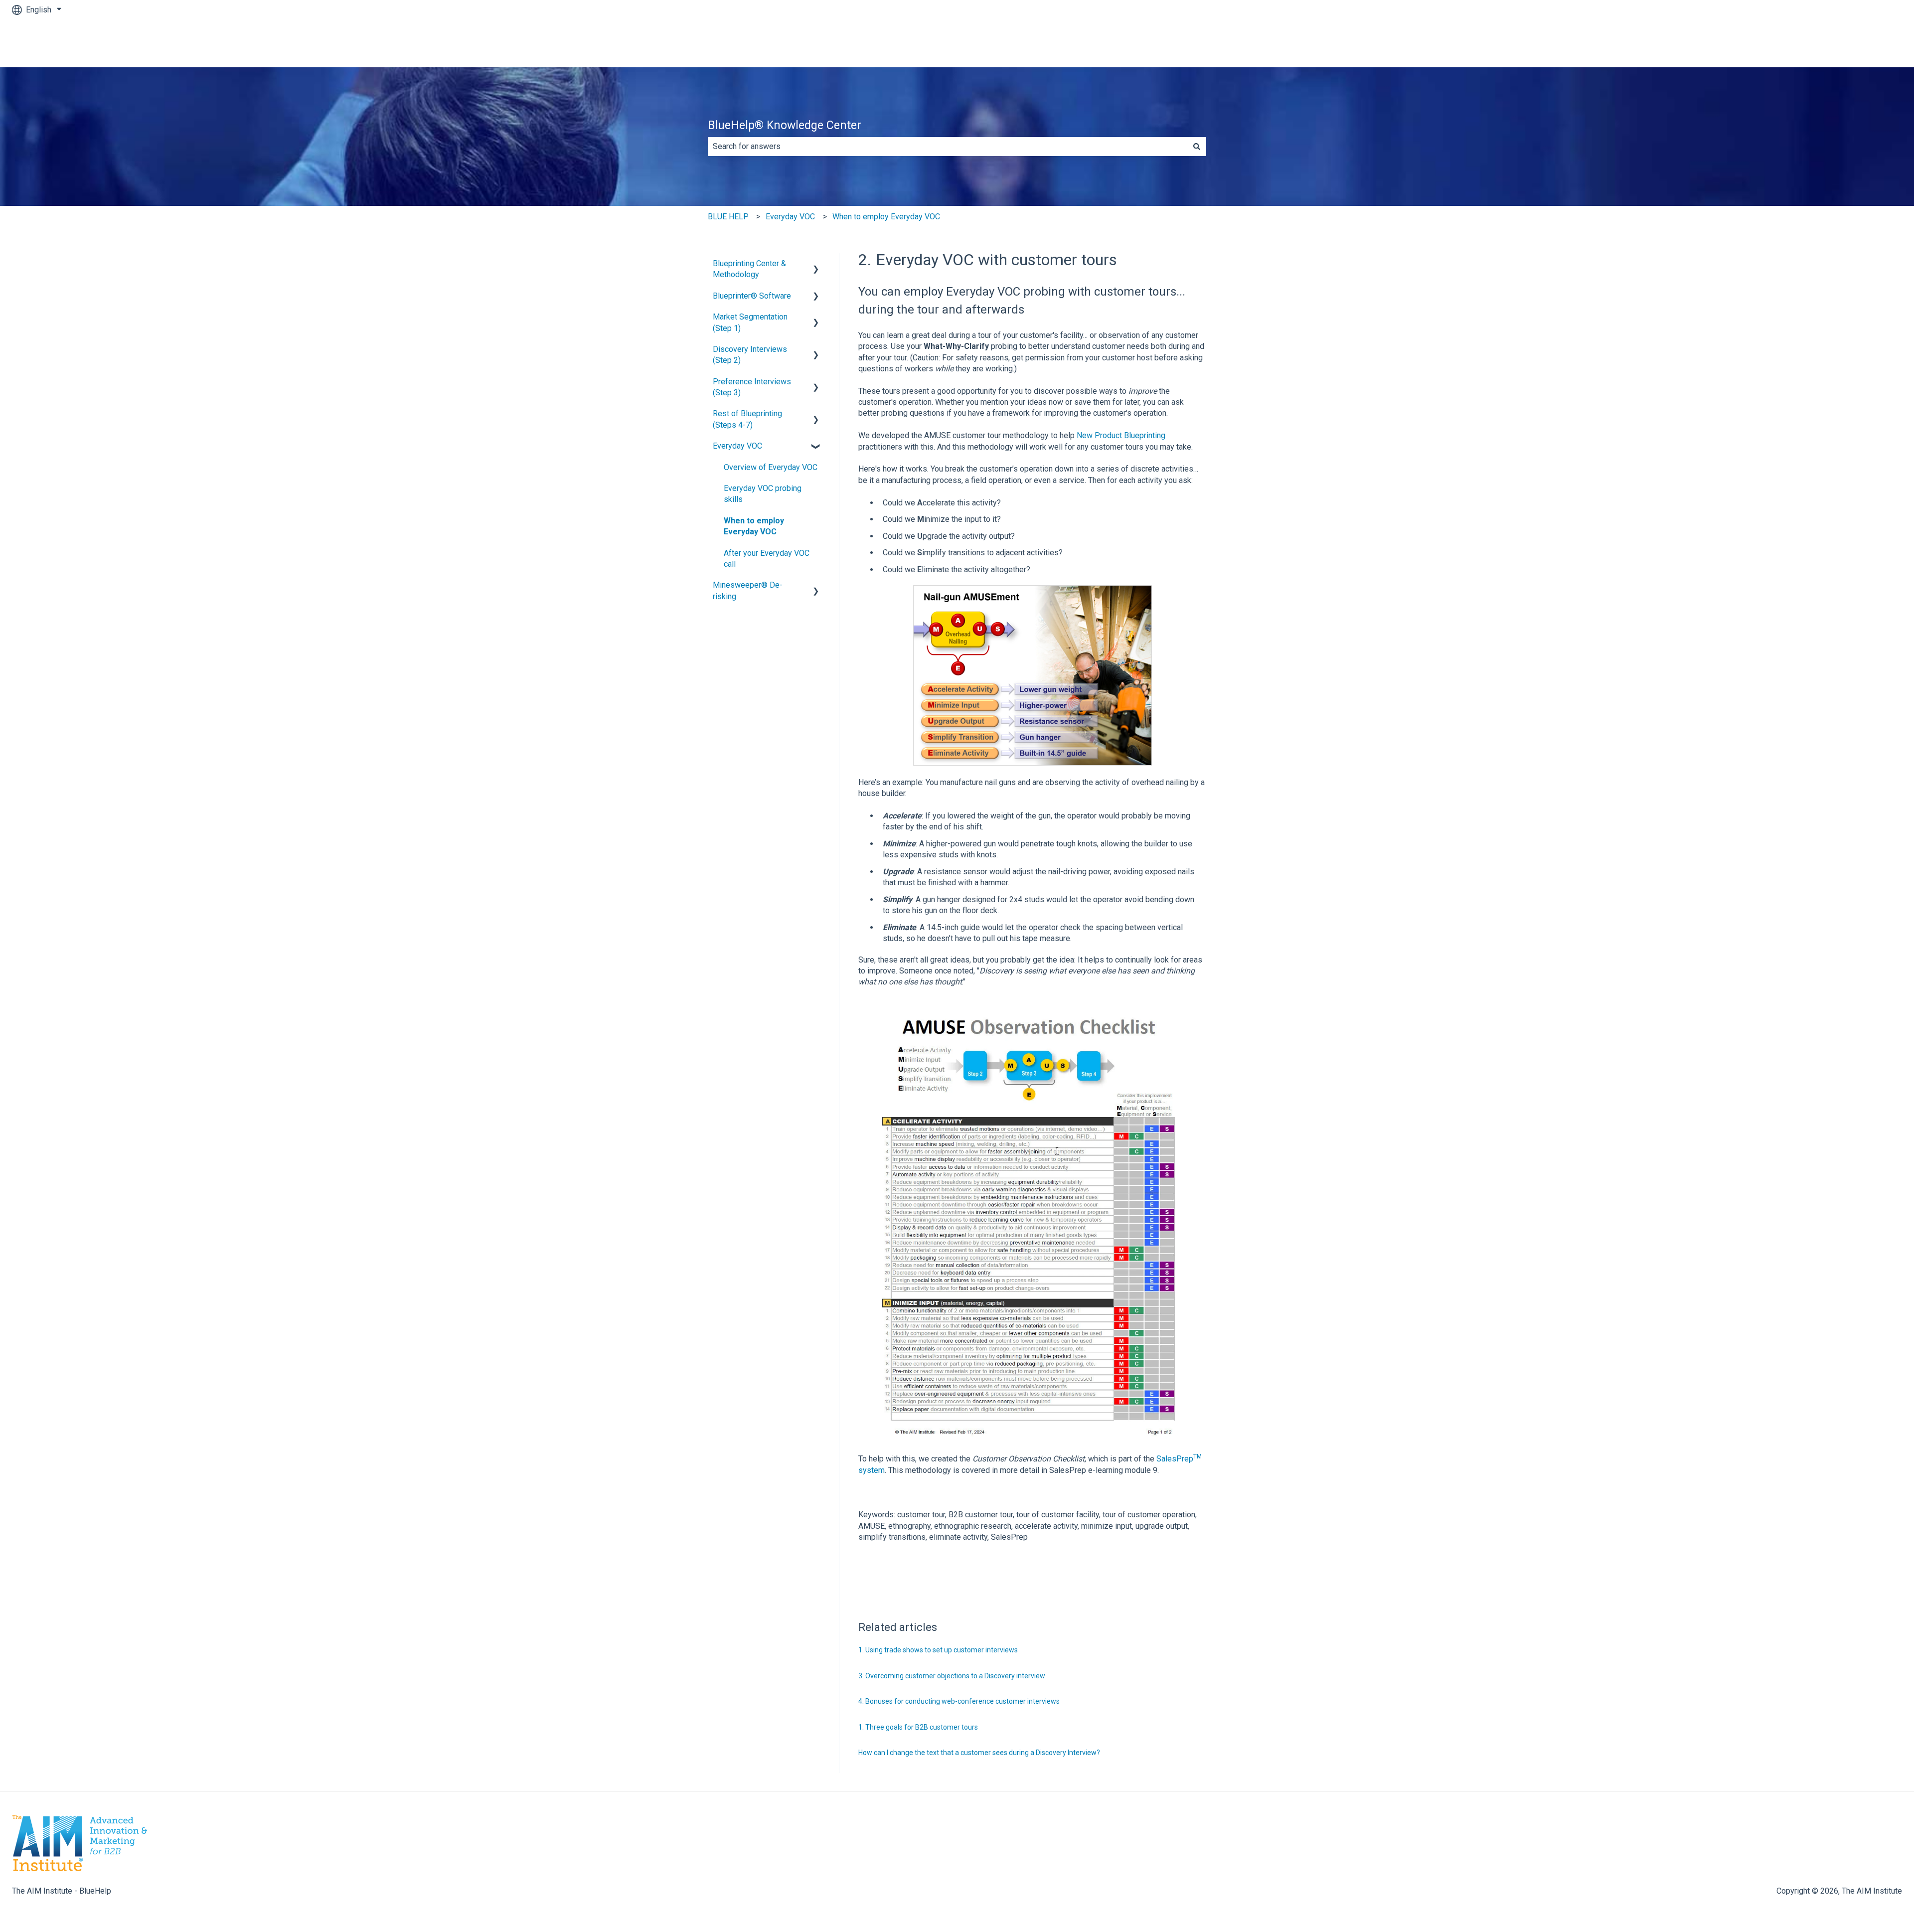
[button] (816, 264)
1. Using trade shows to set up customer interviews (938, 1650)
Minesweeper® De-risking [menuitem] (748, 590)
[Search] (1197, 147)
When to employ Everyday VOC (886, 217)
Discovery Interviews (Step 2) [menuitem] (750, 355)
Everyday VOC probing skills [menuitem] (763, 494)
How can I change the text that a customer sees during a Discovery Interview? (979, 1753)
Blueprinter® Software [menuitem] (752, 296)
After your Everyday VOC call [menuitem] (767, 559)
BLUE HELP (728, 217)
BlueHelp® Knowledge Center (785, 125)
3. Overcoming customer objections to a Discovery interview (952, 1676)
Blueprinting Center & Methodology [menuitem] (749, 269)
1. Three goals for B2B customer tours (918, 1727)
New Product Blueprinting (1121, 435)
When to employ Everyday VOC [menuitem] (754, 526)
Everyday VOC (790, 217)
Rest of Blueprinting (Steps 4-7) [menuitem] (747, 419)
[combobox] (948, 147)
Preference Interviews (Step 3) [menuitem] (752, 387)
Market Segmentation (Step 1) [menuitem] (750, 322)
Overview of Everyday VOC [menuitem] (771, 467)
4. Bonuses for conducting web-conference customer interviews (959, 1701)
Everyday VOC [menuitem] (737, 446)
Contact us (1874, 43)
